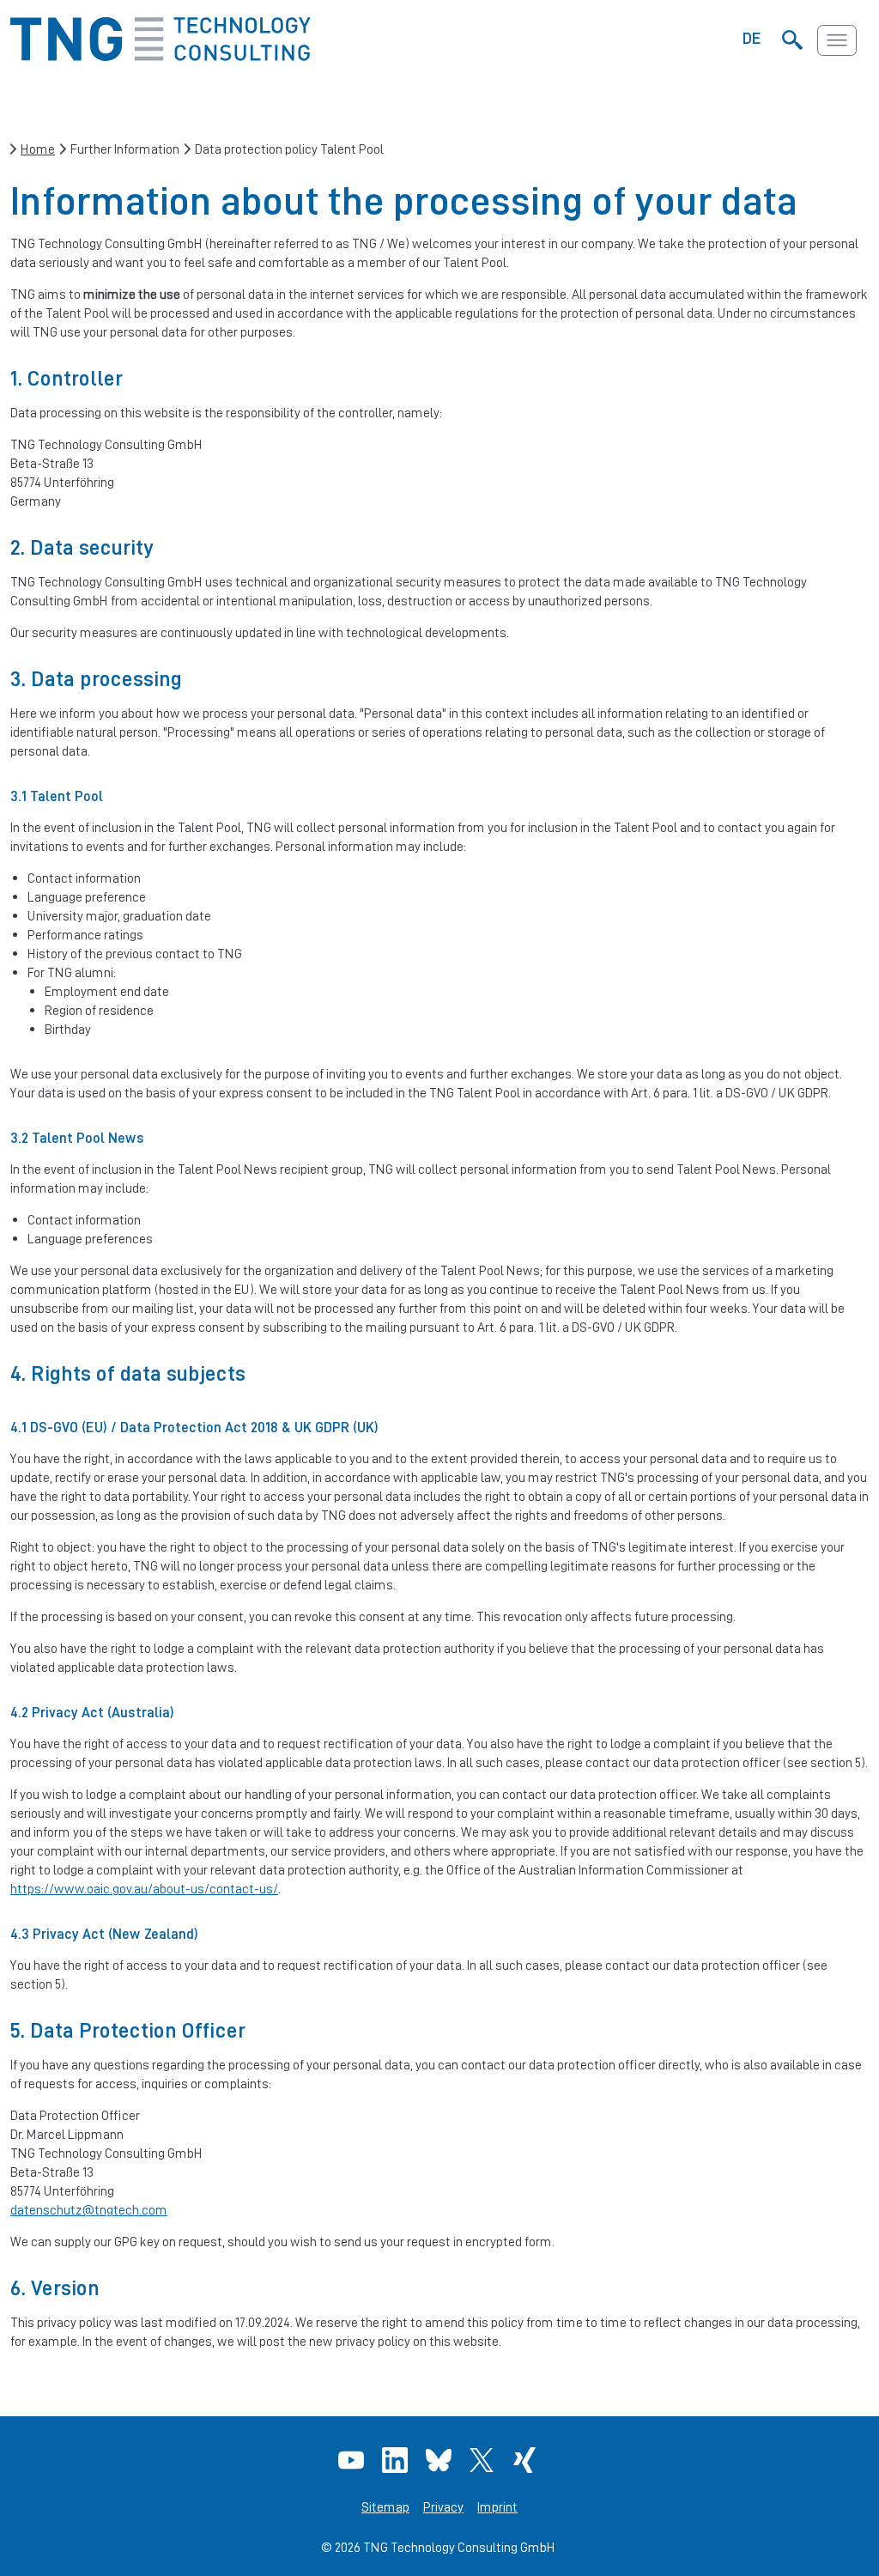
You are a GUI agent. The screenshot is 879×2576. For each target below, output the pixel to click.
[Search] (792, 40)
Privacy (443, 2507)
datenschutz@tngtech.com (89, 2210)
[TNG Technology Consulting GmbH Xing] (527, 2460)
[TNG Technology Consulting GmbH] (161, 56)
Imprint (497, 2507)
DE (752, 38)
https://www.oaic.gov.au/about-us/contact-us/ (144, 1889)
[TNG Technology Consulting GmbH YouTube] (353, 2460)
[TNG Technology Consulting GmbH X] (484, 2460)
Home (38, 149)
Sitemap (385, 2507)
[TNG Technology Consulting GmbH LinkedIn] (397, 2460)
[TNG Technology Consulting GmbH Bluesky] (441, 2460)
